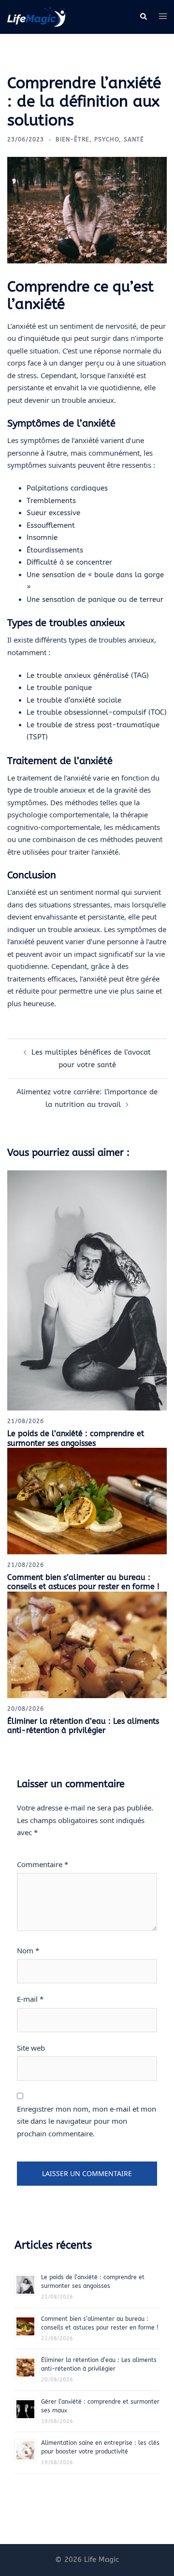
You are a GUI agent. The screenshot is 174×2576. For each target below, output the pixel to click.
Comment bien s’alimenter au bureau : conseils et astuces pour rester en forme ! (83, 1582)
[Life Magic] (36, 16)
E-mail (30, 1999)
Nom (28, 1950)
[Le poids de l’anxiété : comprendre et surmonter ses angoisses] (87, 1290)
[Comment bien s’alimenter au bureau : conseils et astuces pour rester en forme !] (87, 1501)
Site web (31, 2048)
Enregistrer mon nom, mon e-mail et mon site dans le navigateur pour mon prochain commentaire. (87, 2121)
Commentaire (43, 1864)
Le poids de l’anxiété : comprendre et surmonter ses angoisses (76, 1438)
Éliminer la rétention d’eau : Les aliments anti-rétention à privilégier (83, 1726)
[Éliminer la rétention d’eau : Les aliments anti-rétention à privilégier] (87, 1644)
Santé (134, 139)
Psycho (107, 139)
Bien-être (72, 139)
